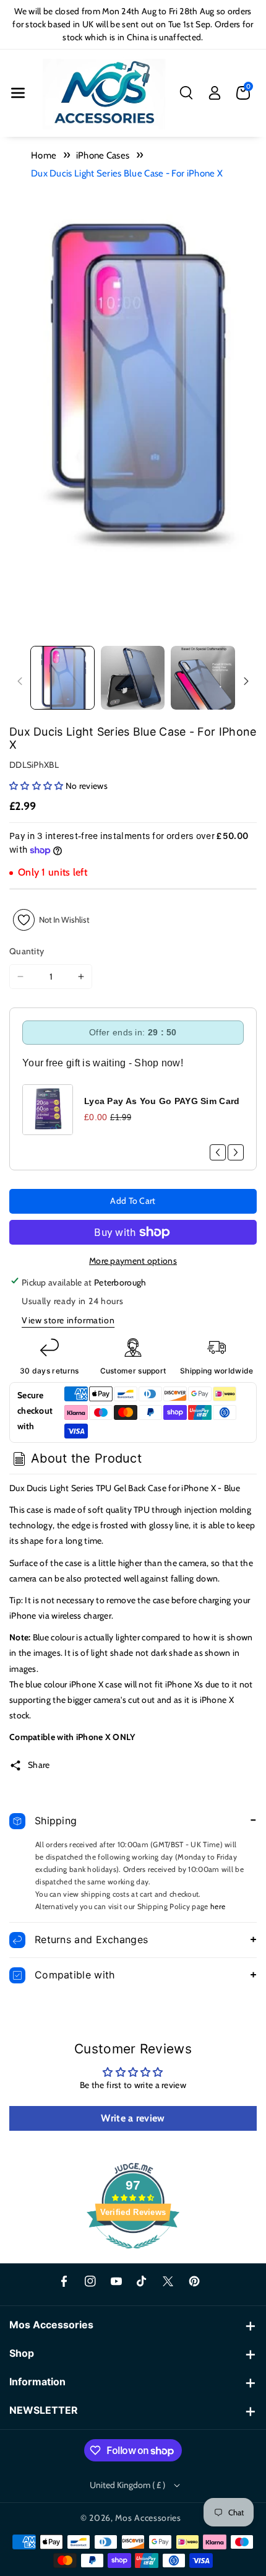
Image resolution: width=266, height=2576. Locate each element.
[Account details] (215, 93)
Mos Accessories (148, 2518)
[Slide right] (246, 681)
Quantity (27, 951)
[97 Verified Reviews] (133, 2255)
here (218, 1906)
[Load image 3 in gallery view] (203, 678)
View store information (68, 1320)
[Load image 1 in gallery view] (62, 678)
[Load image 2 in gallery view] (133, 678)
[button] (18, 93)
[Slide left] (20, 681)
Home (44, 155)
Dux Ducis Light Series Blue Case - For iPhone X (127, 173)
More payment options (133, 1261)
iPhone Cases (103, 155)
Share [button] (39, 1765)
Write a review (133, 2118)
